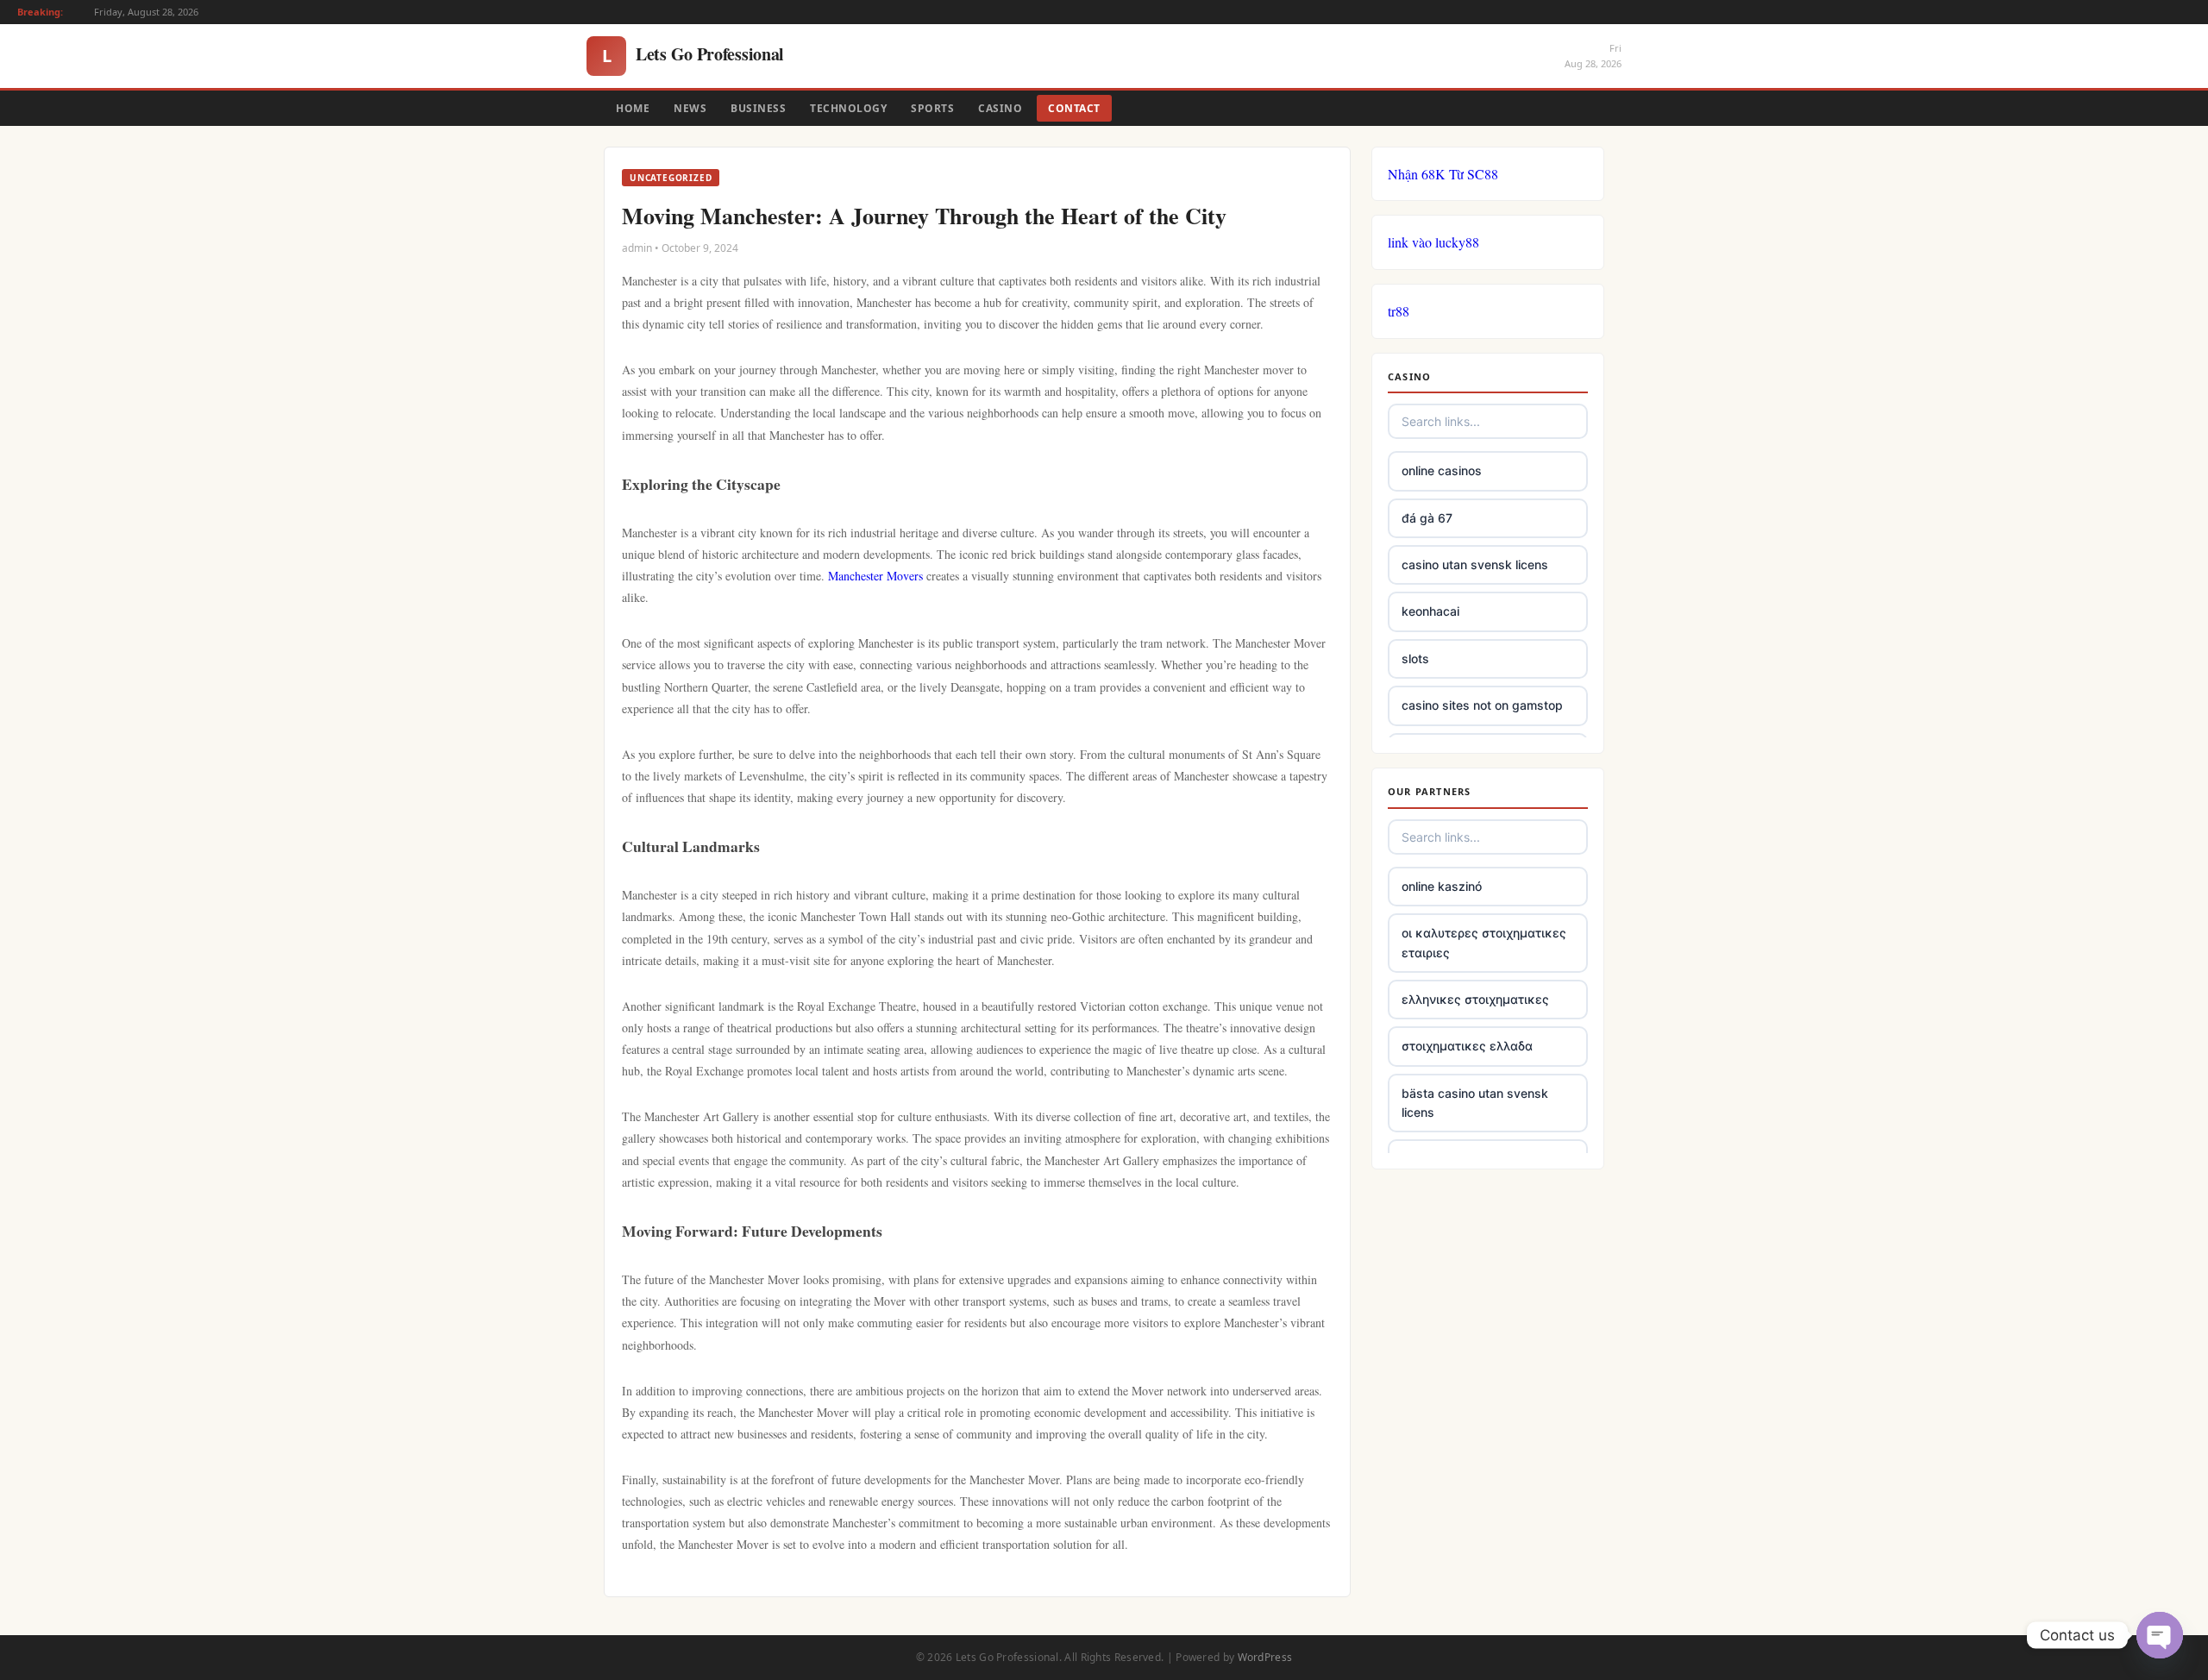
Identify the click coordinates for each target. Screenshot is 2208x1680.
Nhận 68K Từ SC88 (1443, 174)
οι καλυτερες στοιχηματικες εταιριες (1484, 942)
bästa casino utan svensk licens (1475, 1103)
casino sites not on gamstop (1482, 705)
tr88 (1399, 311)
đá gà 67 (1427, 518)
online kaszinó (1442, 886)
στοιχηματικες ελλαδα (1467, 1046)
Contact (1074, 108)
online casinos (1442, 470)
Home (633, 108)
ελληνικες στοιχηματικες (1475, 999)
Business (758, 108)
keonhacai (1430, 611)
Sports (932, 108)
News (690, 108)
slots (1415, 658)
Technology (848, 108)
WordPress (1265, 1657)
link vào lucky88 (1433, 242)
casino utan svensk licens (1475, 564)
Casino (1000, 108)
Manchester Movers (875, 576)
